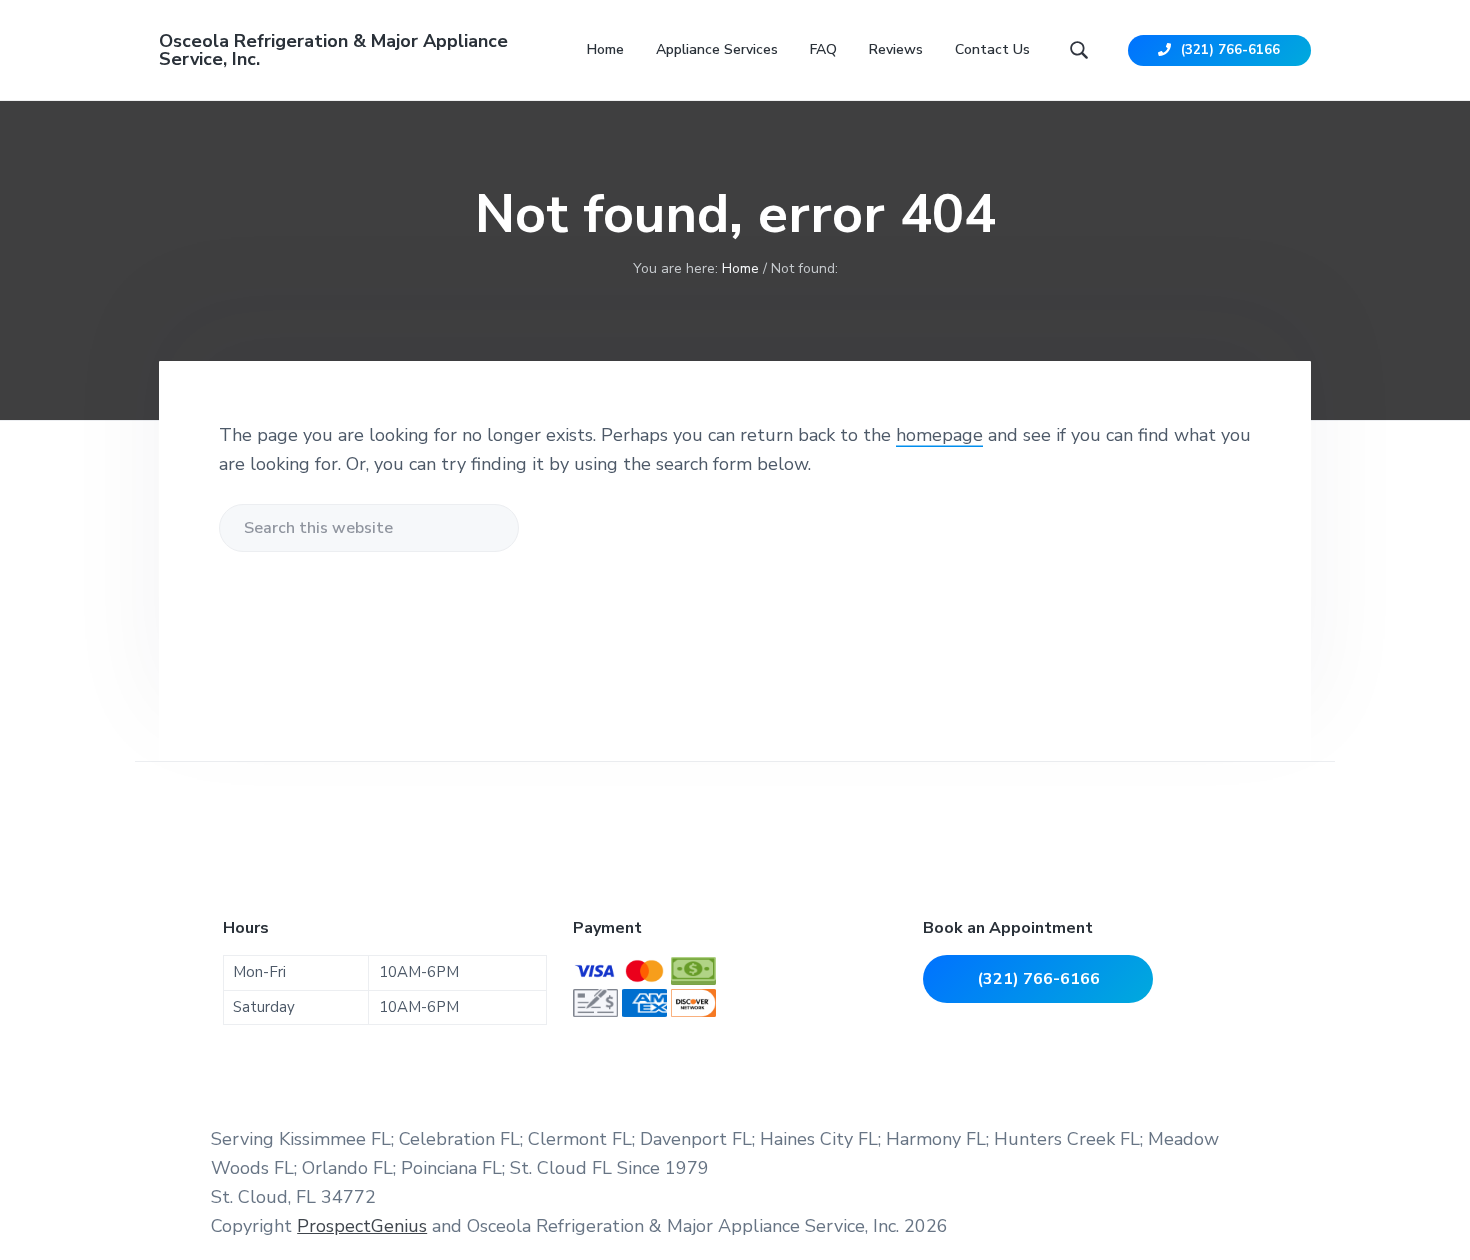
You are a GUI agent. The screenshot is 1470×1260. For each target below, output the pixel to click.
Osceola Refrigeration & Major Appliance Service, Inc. (333, 50)
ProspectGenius (362, 1226)
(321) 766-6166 (1228, 50)
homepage (939, 435)
